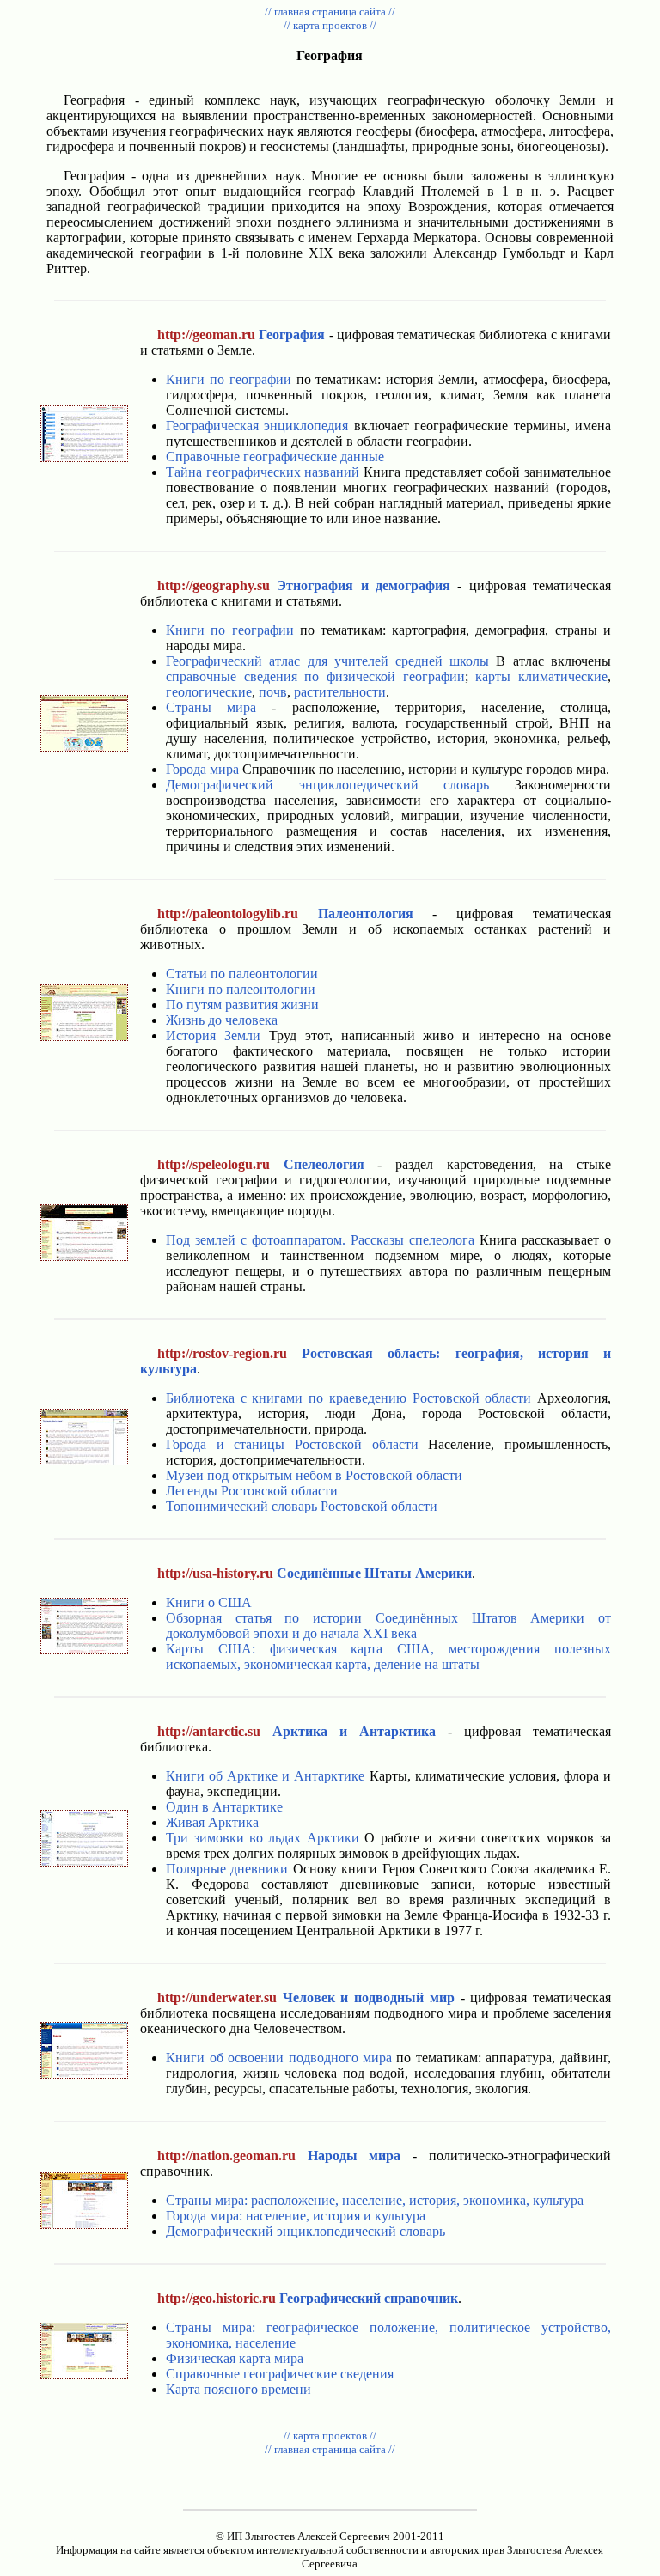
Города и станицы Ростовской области (292, 1444)
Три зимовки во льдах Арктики (263, 1838)
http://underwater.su (217, 1997)
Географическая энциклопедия (257, 426)
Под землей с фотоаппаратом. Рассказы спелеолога (320, 1240)
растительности (340, 692)
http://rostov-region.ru (222, 1353)
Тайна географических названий (263, 472)
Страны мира (211, 707)
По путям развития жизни (242, 1005)
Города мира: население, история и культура (296, 2216)
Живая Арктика (212, 1822)
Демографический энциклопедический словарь (327, 785)
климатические (563, 676)
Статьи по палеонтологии (242, 974)
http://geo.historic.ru (217, 2298)
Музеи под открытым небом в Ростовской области (314, 1475)
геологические (209, 692)
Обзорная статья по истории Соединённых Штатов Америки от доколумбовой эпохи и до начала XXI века (388, 1626)
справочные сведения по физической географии (315, 676)
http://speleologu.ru (214, 1164)
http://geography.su (214, 585)
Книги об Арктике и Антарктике (265, 1776)
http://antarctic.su (209, 1731)
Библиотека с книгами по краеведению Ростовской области (348, 1398)
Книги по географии (229, 379)
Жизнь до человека (222, 1020)
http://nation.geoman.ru (226, 2156)
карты (493, 676)
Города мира (202, 769)
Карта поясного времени (238, 2389)
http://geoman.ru (206, 335)
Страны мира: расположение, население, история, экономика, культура (375, 2200)
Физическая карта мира (235, 2358)
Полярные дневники (227, 1869)
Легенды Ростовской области (252, 1491)
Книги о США (209, 1602)
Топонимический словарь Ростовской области (302, 1506)
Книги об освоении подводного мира (279, 2058)
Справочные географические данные (275, 457)
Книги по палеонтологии (241, 989)
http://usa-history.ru (215, 1573)
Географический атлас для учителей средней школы (327, 661)
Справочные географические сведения (280, 2374)
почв (273, 692)
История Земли (213, 1035)
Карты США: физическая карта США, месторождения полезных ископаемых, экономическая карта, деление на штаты (388, 1656)
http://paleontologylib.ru (228, 913)
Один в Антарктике (224, 1807)
